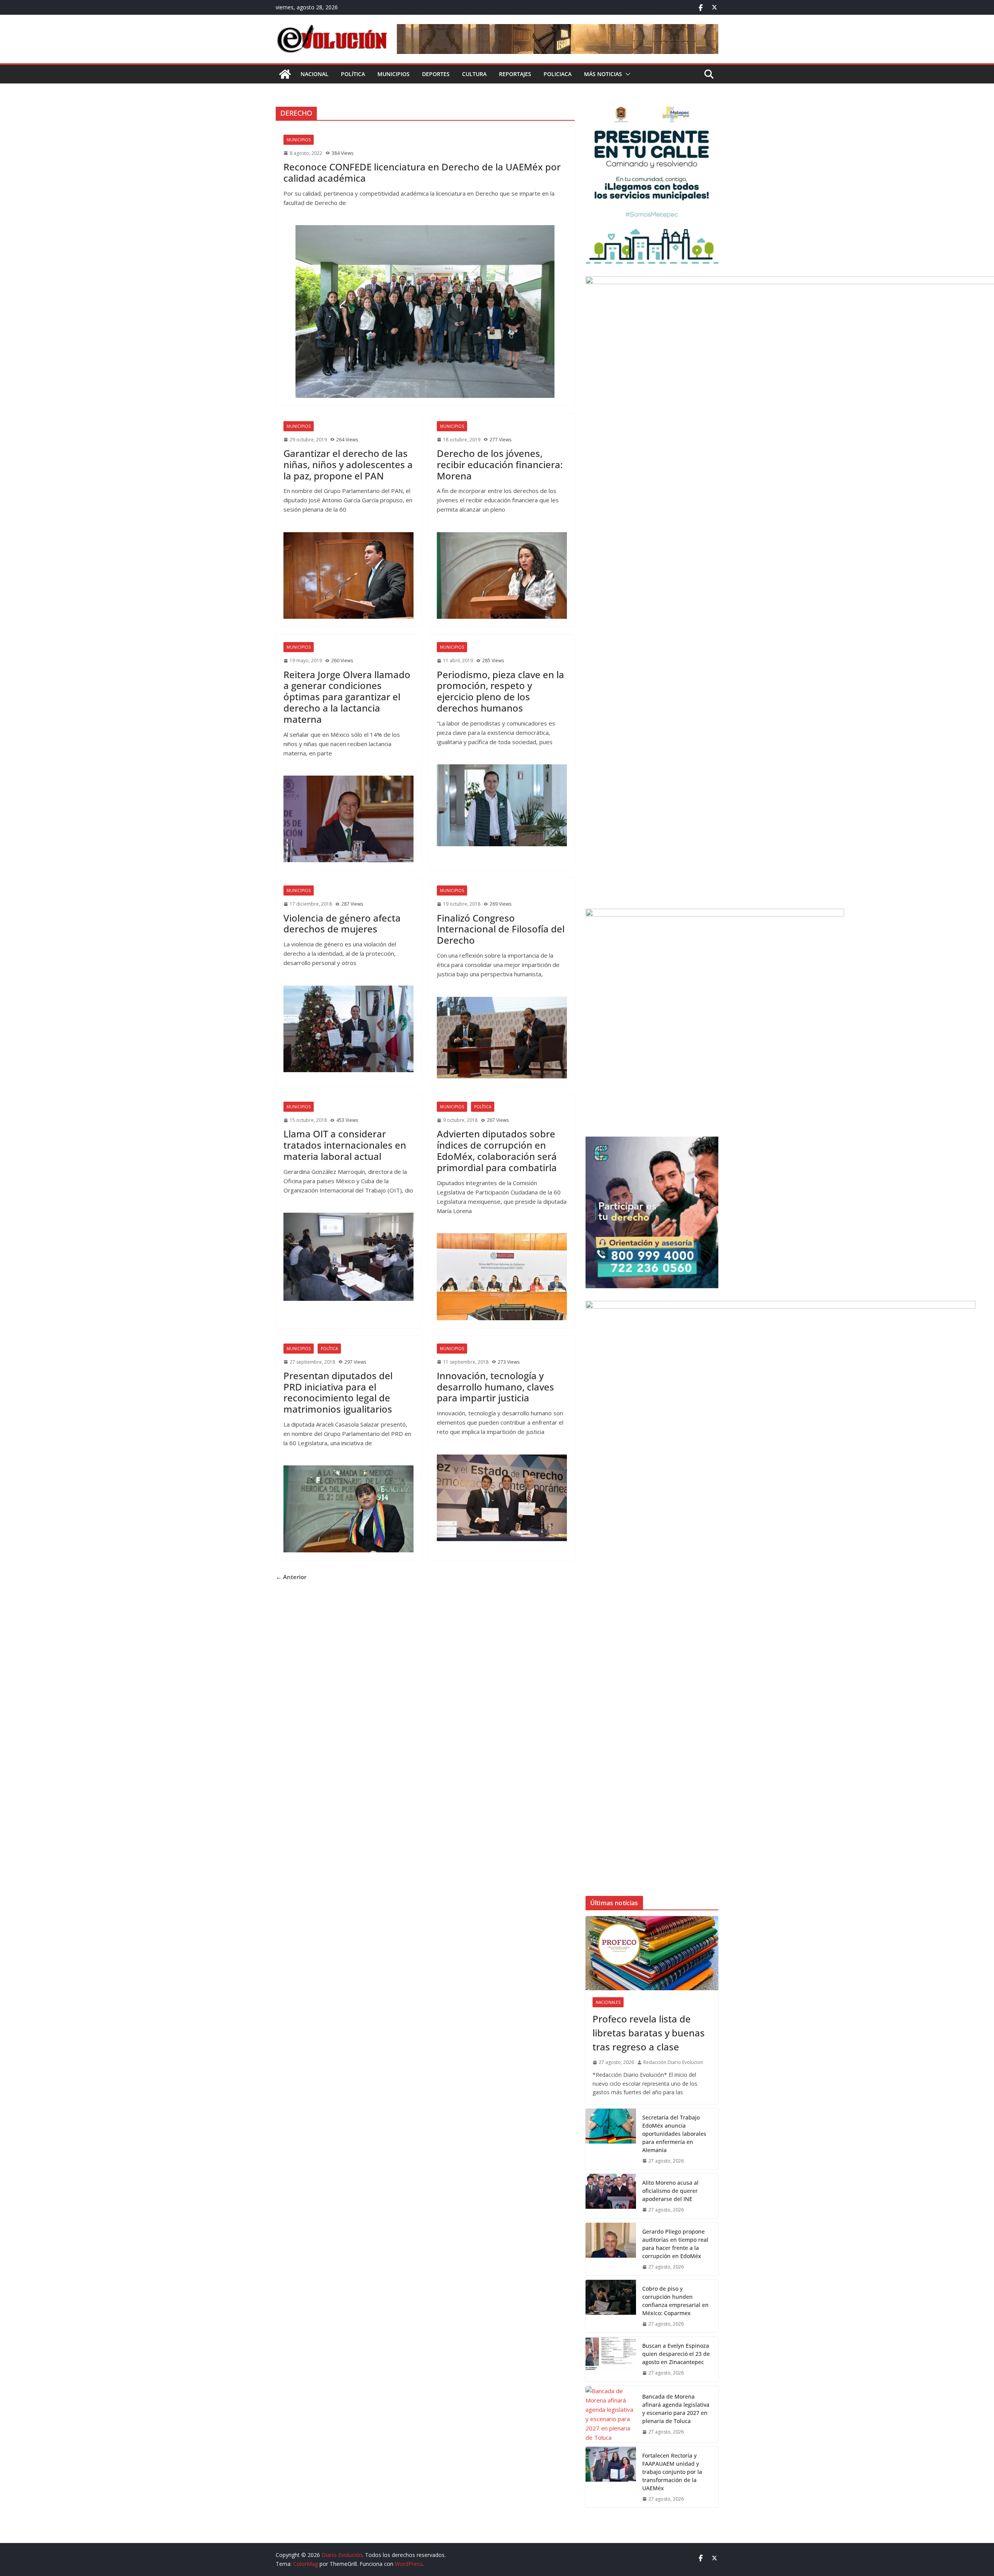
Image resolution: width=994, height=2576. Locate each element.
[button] (626, 74)
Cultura (474, 74)
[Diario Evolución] (285, 74)
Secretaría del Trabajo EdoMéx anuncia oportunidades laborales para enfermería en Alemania (674, 2134)
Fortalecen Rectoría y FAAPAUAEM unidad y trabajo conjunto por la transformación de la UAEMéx (672, 2472)
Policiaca (558, 74)
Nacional (315, 74)
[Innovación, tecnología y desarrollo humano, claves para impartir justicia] (502, 1498)
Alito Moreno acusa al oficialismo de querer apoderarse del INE (670, 2191)
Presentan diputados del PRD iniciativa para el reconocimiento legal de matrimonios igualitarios (338, 1392)
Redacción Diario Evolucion (673, 2062)
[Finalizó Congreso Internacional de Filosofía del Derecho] (502, 1038)
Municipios (394, 74)
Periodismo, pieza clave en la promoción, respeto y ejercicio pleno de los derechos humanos (500, 691)
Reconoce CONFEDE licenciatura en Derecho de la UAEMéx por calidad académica (422, 172)
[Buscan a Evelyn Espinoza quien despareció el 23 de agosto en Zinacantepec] (611, 2359)
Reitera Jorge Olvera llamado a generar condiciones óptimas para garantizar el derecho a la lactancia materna (347, 697)
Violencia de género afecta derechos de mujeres (342, 923)
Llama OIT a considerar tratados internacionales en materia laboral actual (345, 1145)
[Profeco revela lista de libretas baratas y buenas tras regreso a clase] (652, 1953)
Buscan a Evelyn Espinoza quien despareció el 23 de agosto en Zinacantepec (676, 2354)
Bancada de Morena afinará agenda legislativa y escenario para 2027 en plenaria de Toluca (676, 2409)
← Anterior (291, 1577)
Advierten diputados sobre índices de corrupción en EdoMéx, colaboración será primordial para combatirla (497, 1150)
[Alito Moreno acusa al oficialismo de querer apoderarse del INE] (611, 2196)
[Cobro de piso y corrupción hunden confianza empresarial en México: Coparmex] (611, 2306)
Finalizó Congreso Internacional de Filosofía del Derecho (501, 929)
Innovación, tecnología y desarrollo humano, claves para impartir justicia (495, 1387)
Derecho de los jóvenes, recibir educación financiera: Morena (500, 464)
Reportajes (515, 74)
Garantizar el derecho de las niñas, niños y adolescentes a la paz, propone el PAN (348, 464)
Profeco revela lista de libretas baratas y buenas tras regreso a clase (649, 2033)
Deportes (436, 74)
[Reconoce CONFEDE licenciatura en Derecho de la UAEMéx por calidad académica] (425, 312)
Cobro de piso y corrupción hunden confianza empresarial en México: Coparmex (675, 2301)
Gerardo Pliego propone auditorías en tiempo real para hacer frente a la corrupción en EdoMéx (675, 2244)
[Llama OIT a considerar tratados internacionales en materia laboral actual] (348, 1257)
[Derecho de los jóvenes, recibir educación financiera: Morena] (502, 575)
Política (353, 74)
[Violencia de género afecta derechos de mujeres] (348, 1029)
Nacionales (608, 2002)
